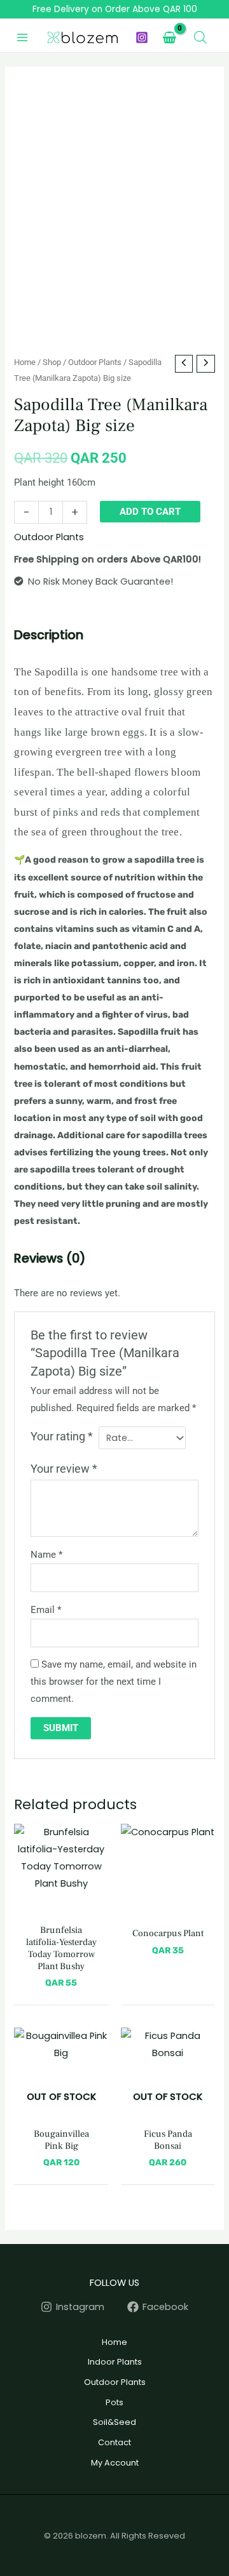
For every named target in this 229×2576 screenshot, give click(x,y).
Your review (64, 1469)
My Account (115, 2463)
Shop (52, 362)
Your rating (62, 1437)
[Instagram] (142, 37)
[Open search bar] (200, 37)
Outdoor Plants (95, 362)
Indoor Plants (115, 2362)
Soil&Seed (114, 2422)
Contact (114, 2442)
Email (46, 1610)
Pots (114, 2402)
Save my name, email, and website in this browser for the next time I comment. (114, 1682)
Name (46, 1555)
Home (25, 362)
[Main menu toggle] (22, 37)
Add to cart (150, 512)
